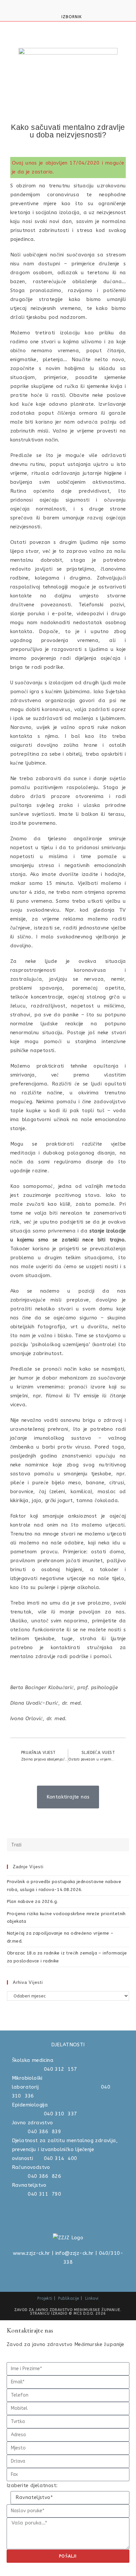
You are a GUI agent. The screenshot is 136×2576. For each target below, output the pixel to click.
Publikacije (68, 2298)
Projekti (45, 2298)
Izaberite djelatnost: (32, 2485)
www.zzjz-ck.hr (32, 2253)
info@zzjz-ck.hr (75, 2253)
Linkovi (92, 2298)
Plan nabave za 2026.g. (33, 1901)
